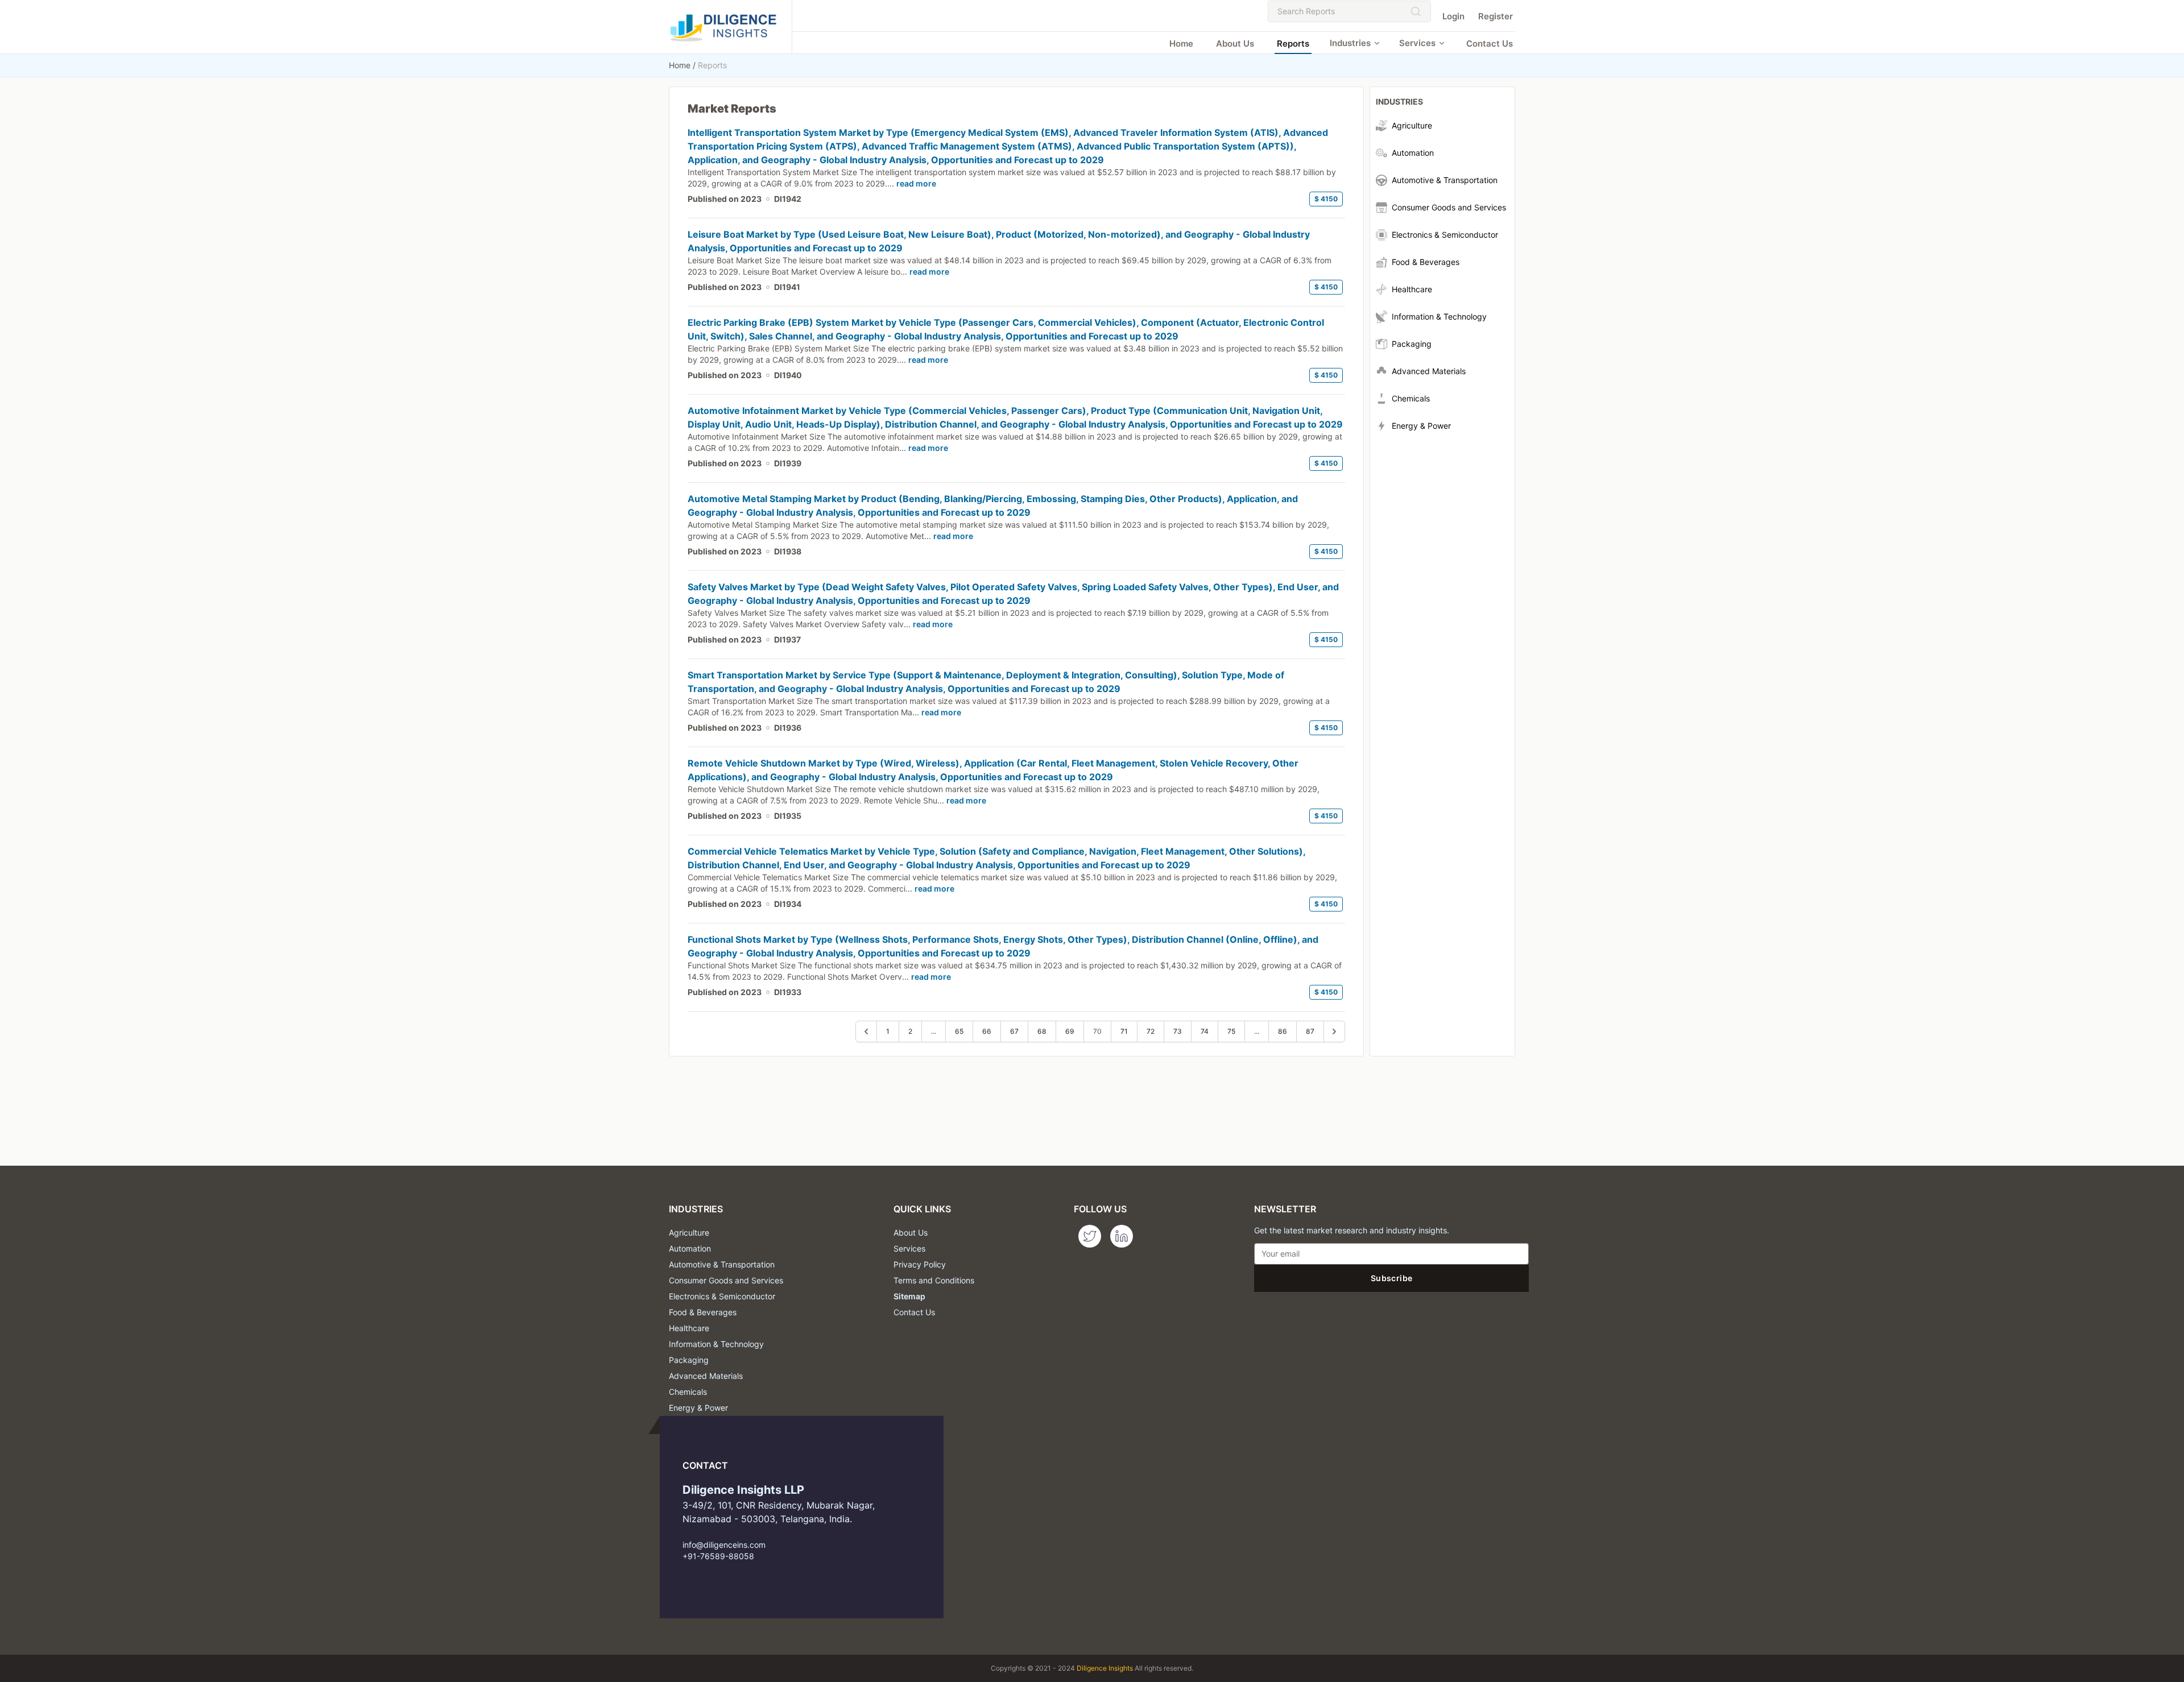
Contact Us (1490, 43)
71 (1124, 1031)
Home (1181, 43)
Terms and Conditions (934, 1280)
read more (916, 183)
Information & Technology (716, 1344)
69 (1070, 1031)
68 (1042, 1031)
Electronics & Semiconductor (722, 1296)
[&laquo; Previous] (866, 1031)
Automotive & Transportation (722, 1264)
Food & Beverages (703, 1312)
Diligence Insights (1105, 1668)
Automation (690, 1248)
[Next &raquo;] (1334, 1031)
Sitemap (909, 1296)
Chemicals (688, 1392)
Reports (1293, 43)
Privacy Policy (920, 1264)
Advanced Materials (706, 1376)
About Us (1235, 43)
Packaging (689, 1360)
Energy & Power (698, 1408)
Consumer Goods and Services (726, 1280)
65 (959, 1031)
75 (1231, 1031)
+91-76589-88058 (718, 1556)
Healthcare (689, 1328)
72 (1151, 1031)
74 (1205, 1031)
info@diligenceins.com (724, 1545)
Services (1417, 43)
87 (1310, 1031)
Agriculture (689, 1232)
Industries (1350, 43)
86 (1283, 1031)
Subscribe (1391, 1278)
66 (987, 1031)
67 (1014, 1031)
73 (1178, 1031)
